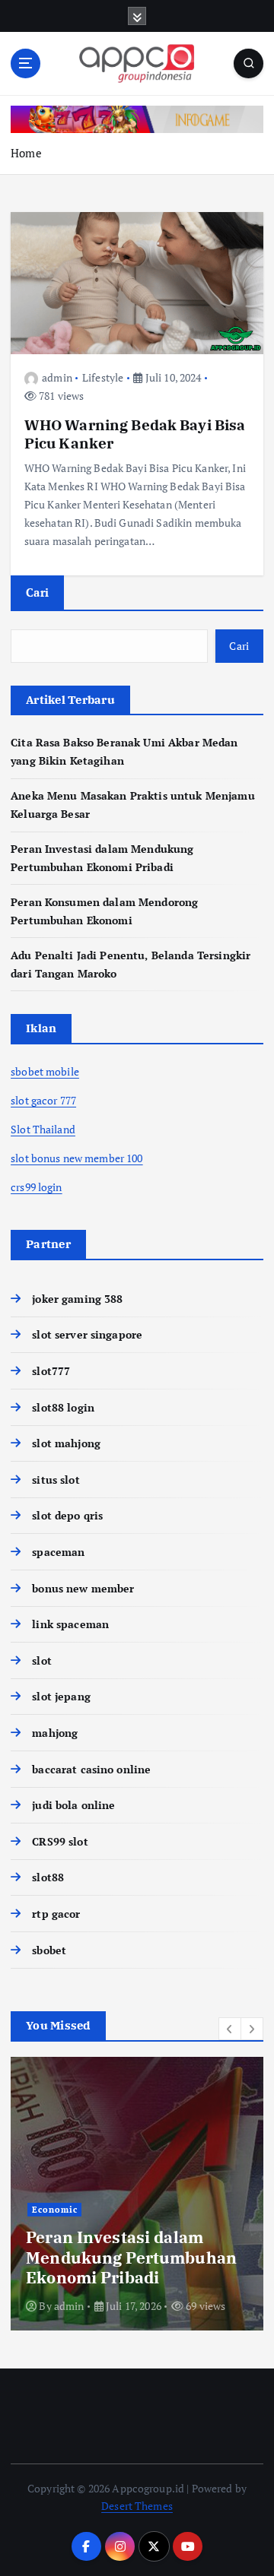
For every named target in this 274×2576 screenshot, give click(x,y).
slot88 (48, 1877)
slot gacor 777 (43, 1100)
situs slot (56, 1480)
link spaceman (70, 1624)
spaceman (58, 1552)
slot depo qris (67, 1515)
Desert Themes (137, 2506)
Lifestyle (103, 377)
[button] (230, 2029)
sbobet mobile (45, 1071)
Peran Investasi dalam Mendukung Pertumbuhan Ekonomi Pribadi (131, 2257)
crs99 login (37, 1187)
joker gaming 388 (77, 1299)
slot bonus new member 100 (77, 1158)
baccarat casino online (91, 1769)
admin (57, 377)
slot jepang (61, 1696)
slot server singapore (87, 1334)
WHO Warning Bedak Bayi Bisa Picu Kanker (135, 434)
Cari (37, 592)
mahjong (55, 1733)
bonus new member (83, 1588)
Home (26, 153)
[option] (137, 2194)
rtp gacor (56, 1914)
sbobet (49, 1950)
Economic (55, 2210)
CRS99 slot (60, 1841)
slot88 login (63, 1407)
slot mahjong (66, 1443)
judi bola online (73, 1805)
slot (42, 1660)
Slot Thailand (43, 1129)
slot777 (51, 1371)
